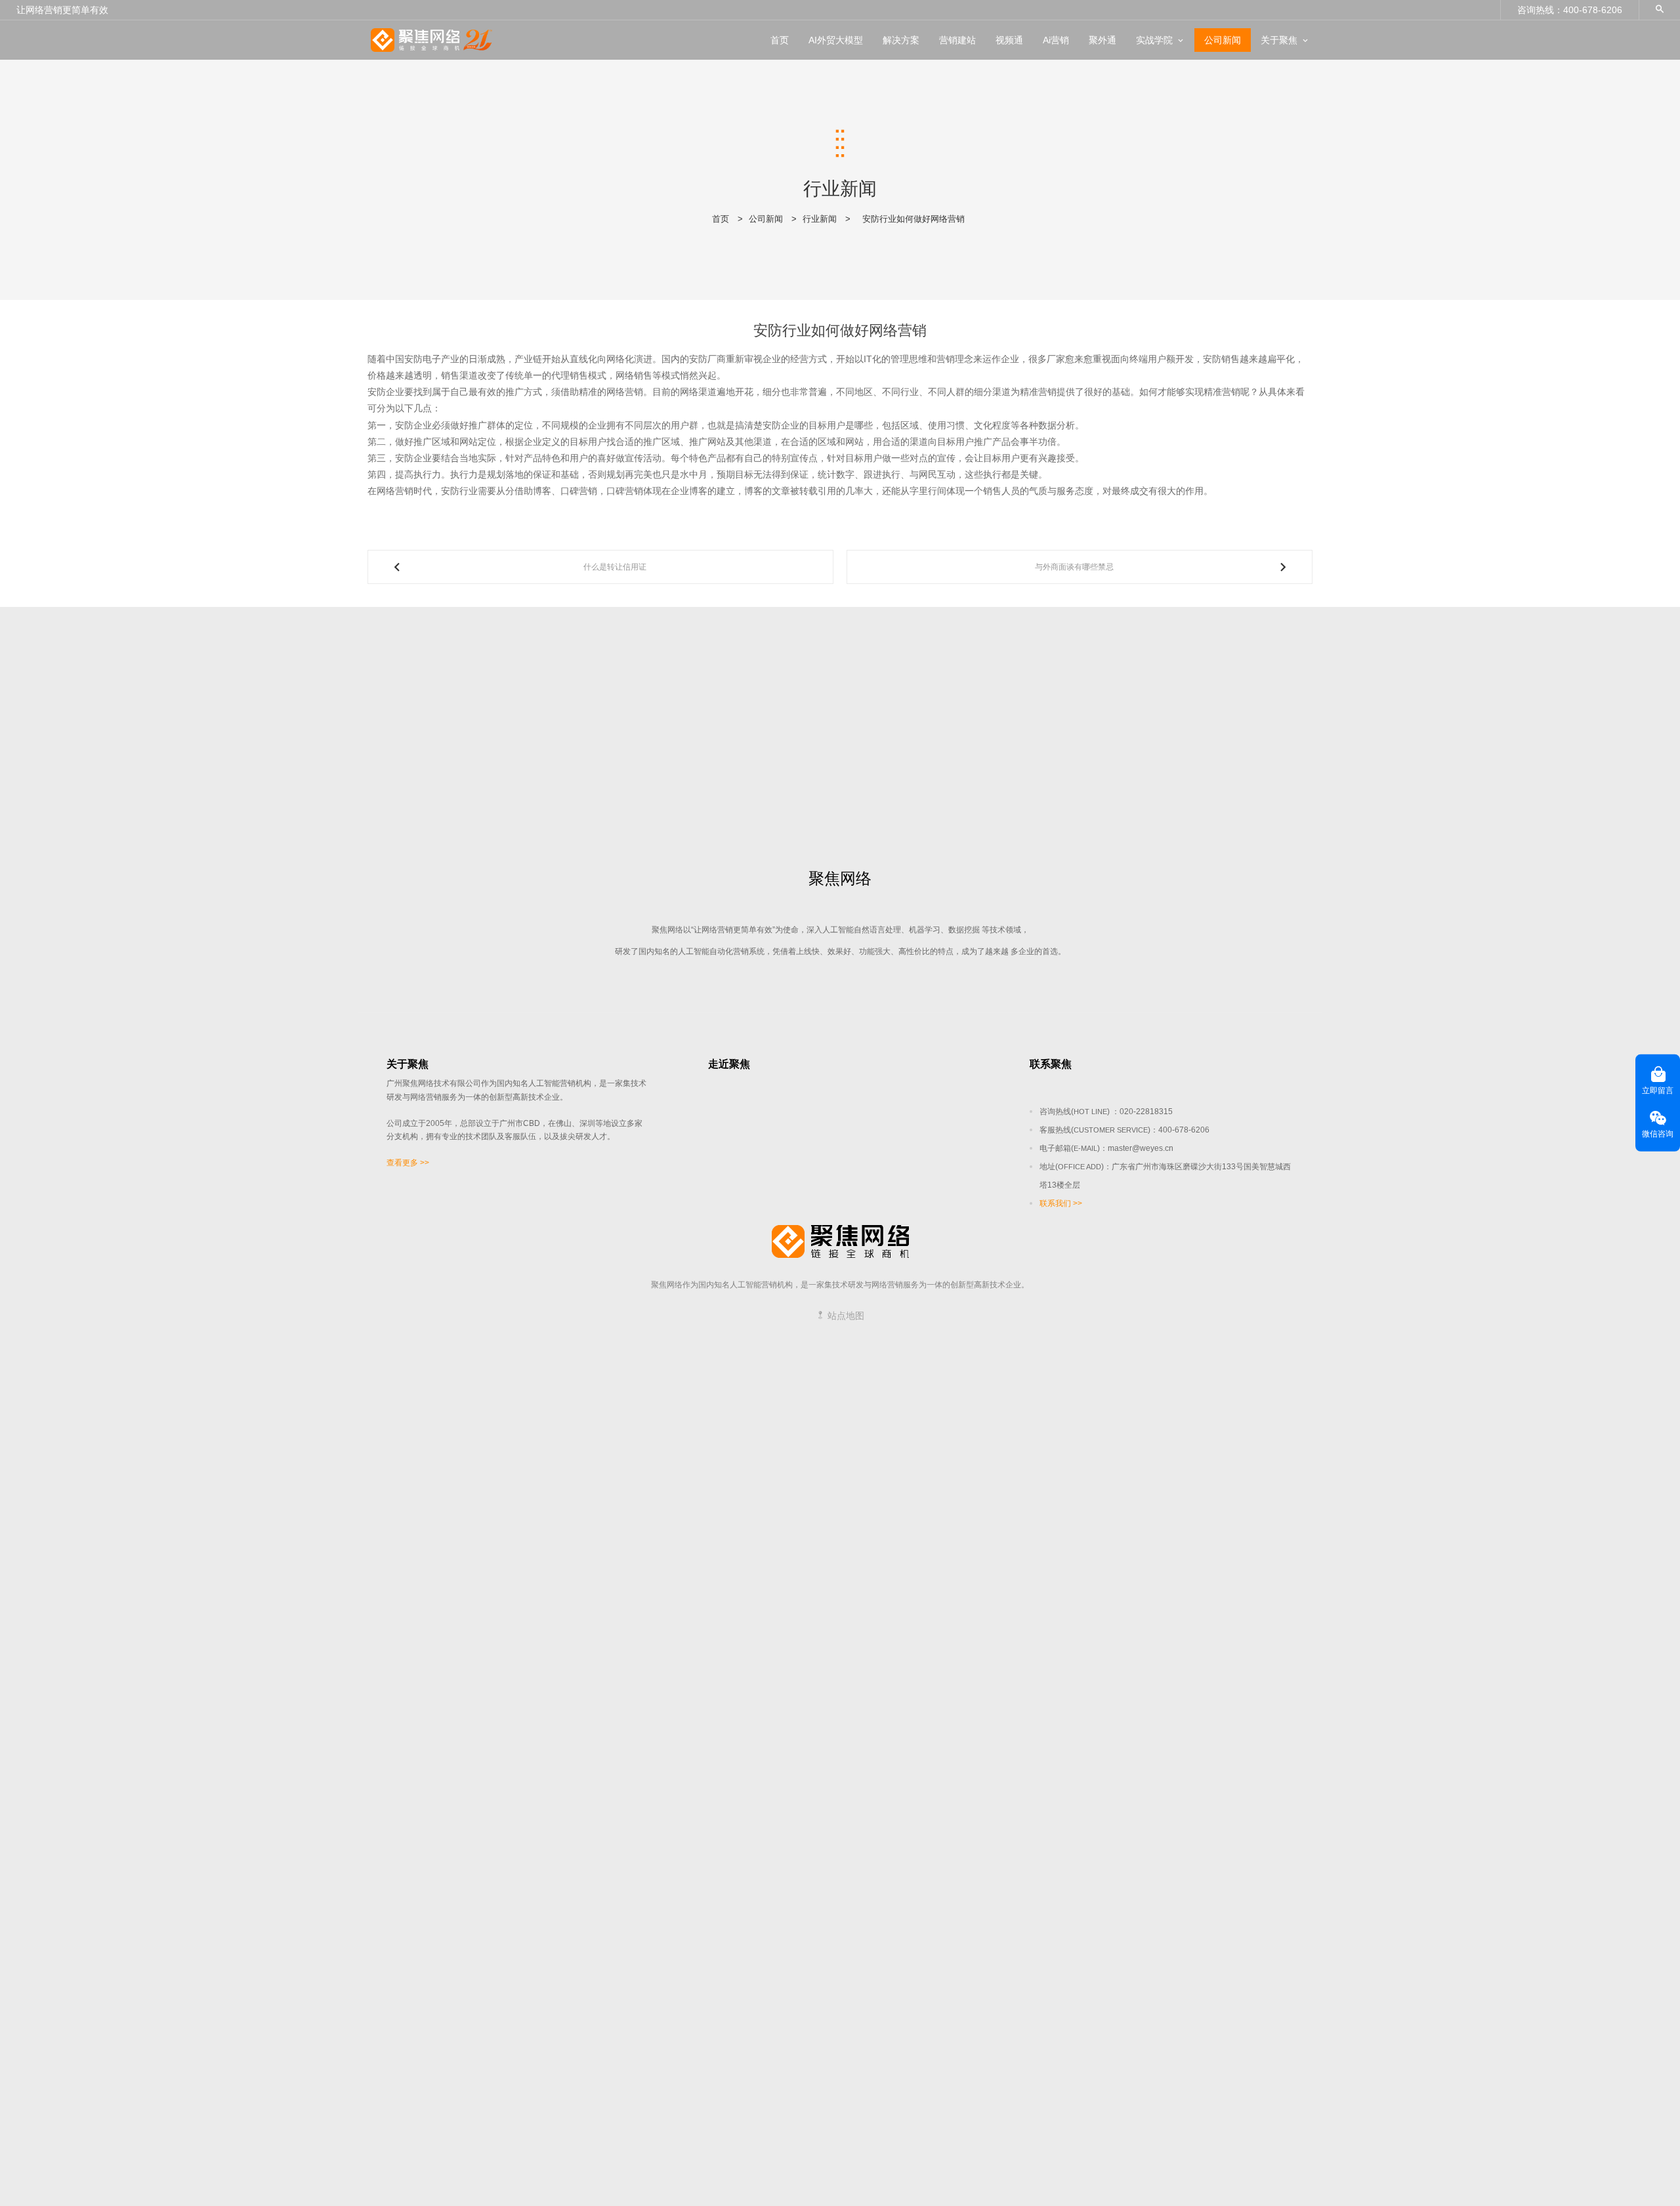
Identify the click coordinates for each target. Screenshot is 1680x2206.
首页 (780, 40)
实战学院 (1154, 40)
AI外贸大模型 (836, 40)
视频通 (1009, 40)
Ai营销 (1056, 40)
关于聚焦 (1279, 40)
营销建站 (957, 40)
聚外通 (1102, 40)
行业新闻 (820, 219)
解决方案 (901, 40)
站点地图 (845, 1316)
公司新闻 (1223, 40)
